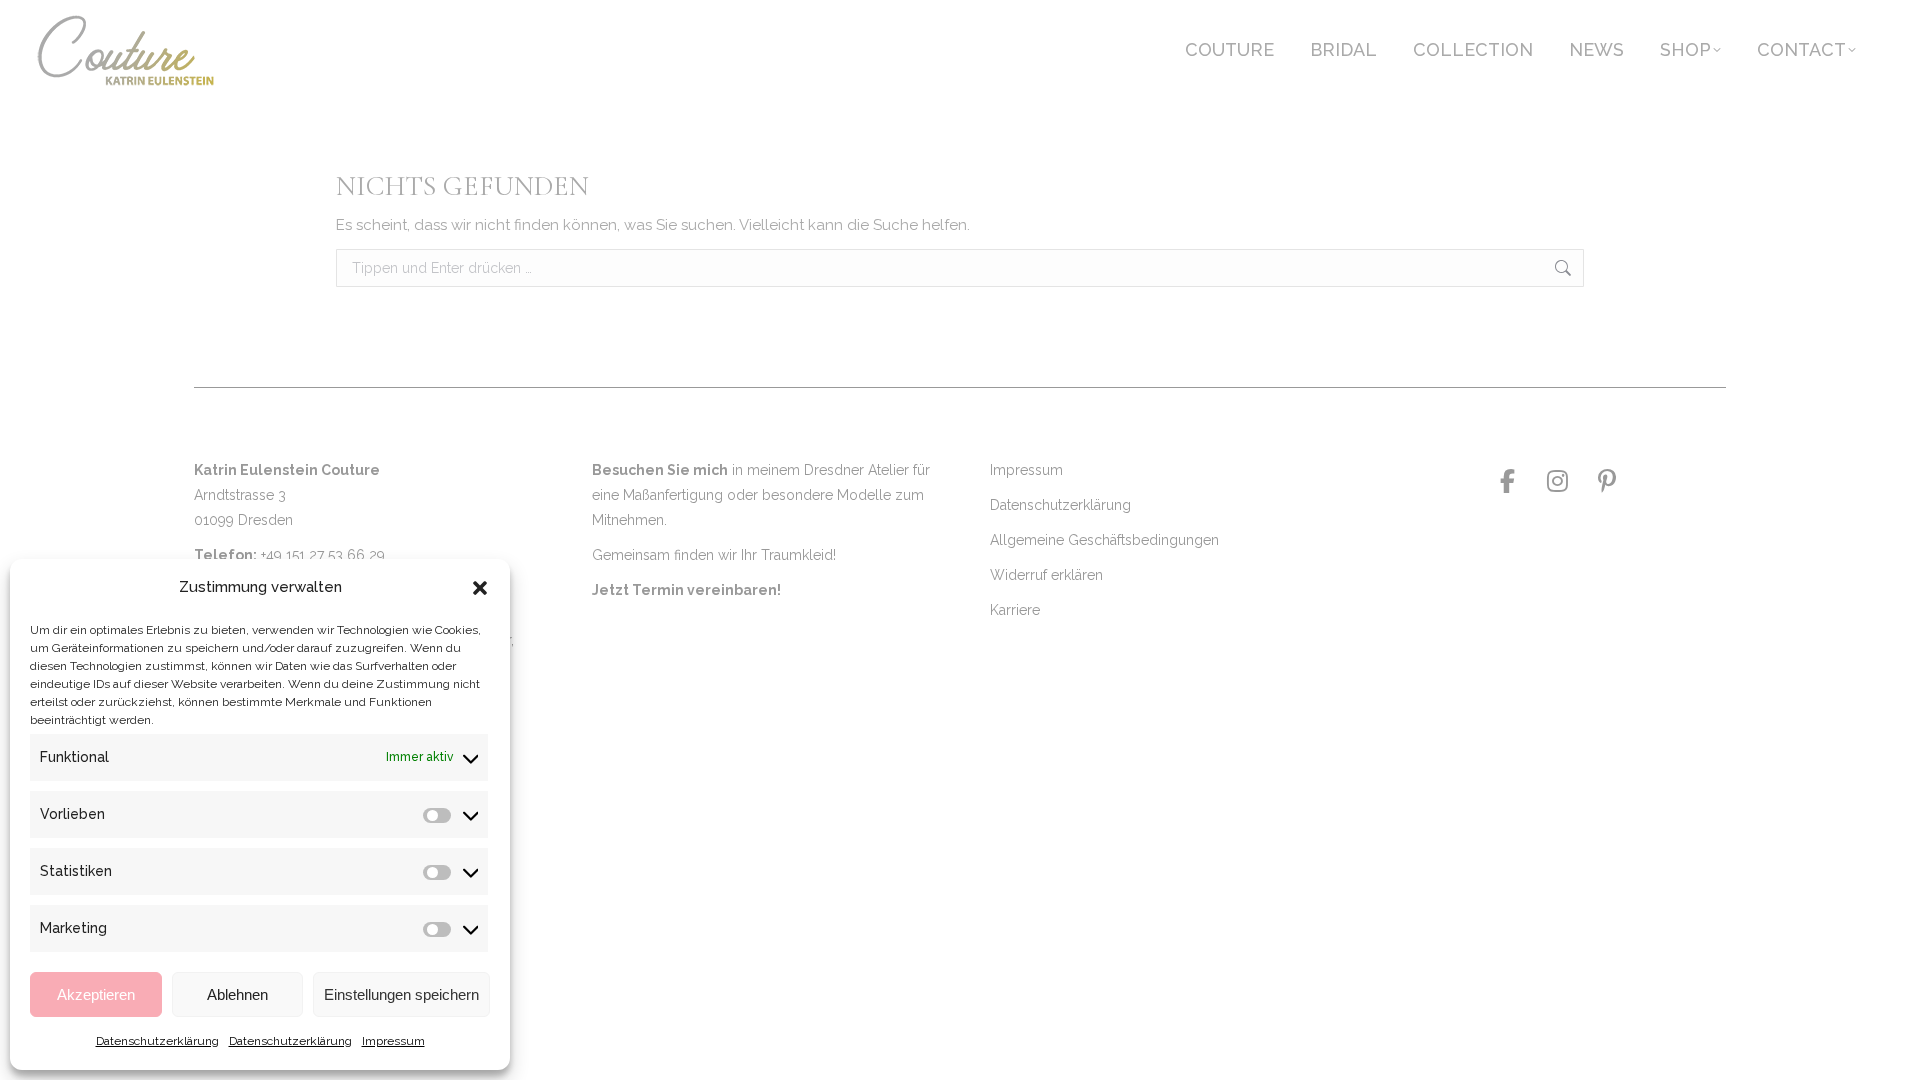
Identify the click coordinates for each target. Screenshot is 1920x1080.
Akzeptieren (96, 994)
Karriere (1015, 610)
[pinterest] (1607, 481)
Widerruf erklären (1046, 575)
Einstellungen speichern (401, 994)
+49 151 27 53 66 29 (323, 555)
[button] (480, 588)
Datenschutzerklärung (157, 1041)
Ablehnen (237, 994)
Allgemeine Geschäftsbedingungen (1104, 540)
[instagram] (1557, 481)
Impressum (393, 1041)
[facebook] (1507, 481)
